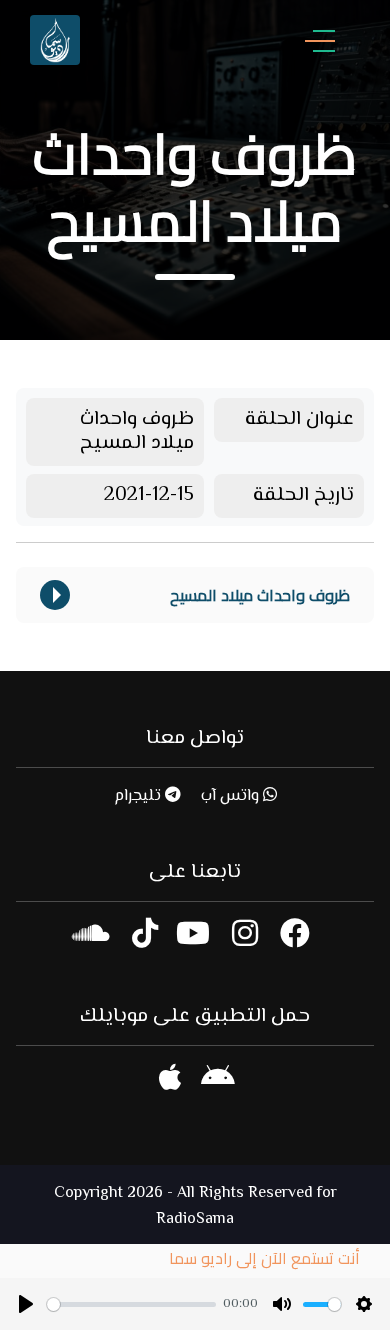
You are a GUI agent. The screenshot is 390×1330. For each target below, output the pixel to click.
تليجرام (139, 796)
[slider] (131, 1304)
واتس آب (232, 796)
